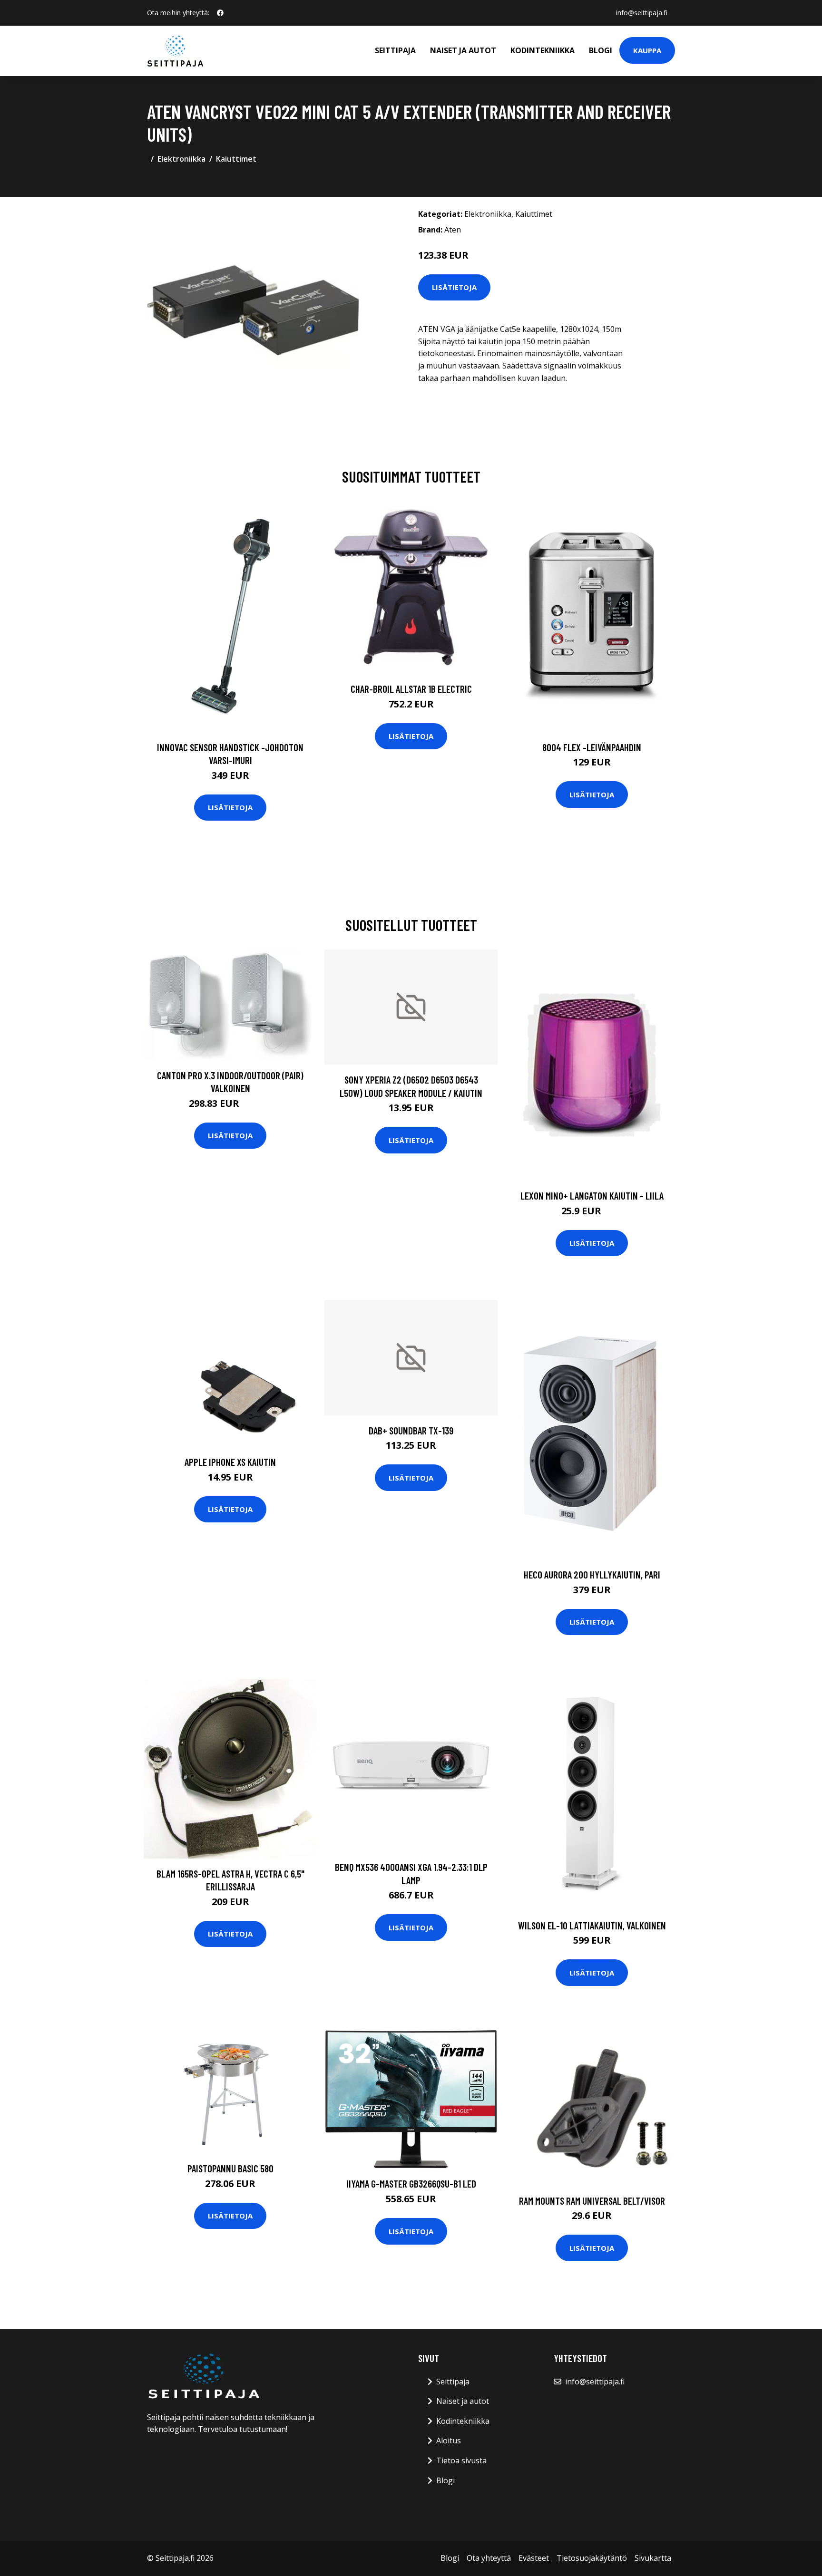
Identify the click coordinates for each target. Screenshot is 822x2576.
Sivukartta (653, 2558)
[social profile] (220, 13)
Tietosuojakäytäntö (592, 2558)
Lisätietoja (454, 287)
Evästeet (534, 2558)
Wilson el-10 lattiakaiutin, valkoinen (592, 1925)
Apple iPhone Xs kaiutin (230, 1462)
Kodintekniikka (543, 50)
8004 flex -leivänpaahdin (592, 747)
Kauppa (647, 50)
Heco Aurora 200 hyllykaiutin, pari (592, 1574)
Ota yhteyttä (489, 2558)
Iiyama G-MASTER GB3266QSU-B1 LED (411, 2184)
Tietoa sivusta (461, 2460)
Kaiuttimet (236, 159)
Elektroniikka (181, 159)
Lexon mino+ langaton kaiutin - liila (592, 1196)
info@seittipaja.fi (642, 13)
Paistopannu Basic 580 (230, 2168)
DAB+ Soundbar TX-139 (411, 1430)
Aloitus (449, 2440)
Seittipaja (395, 50)
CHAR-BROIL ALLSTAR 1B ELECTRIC (411, 689)
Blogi (601, 50)
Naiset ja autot (463, 50)
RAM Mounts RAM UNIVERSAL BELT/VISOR (592, 2201)
